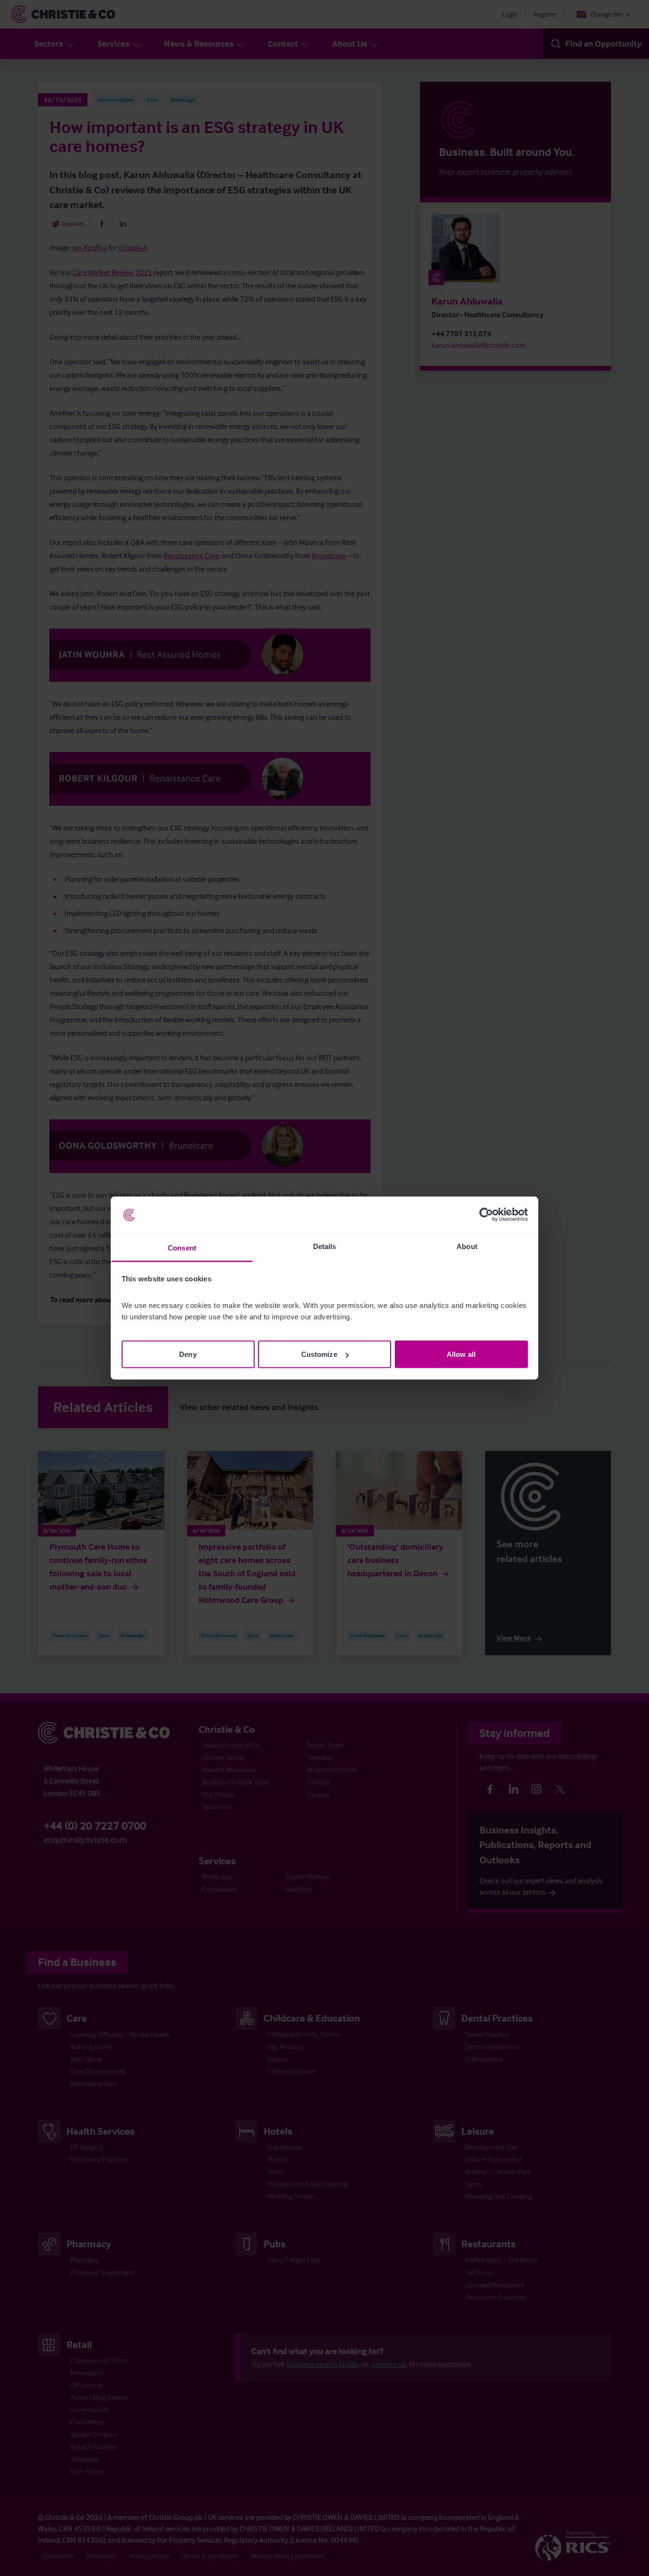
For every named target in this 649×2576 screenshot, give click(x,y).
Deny (188, 1354)
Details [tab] (325, 1246)
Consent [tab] (182, 1247)
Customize (319, 1354)
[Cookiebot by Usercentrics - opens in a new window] (486, 1215)
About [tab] (467, 1246)
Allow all (461, 1354)
